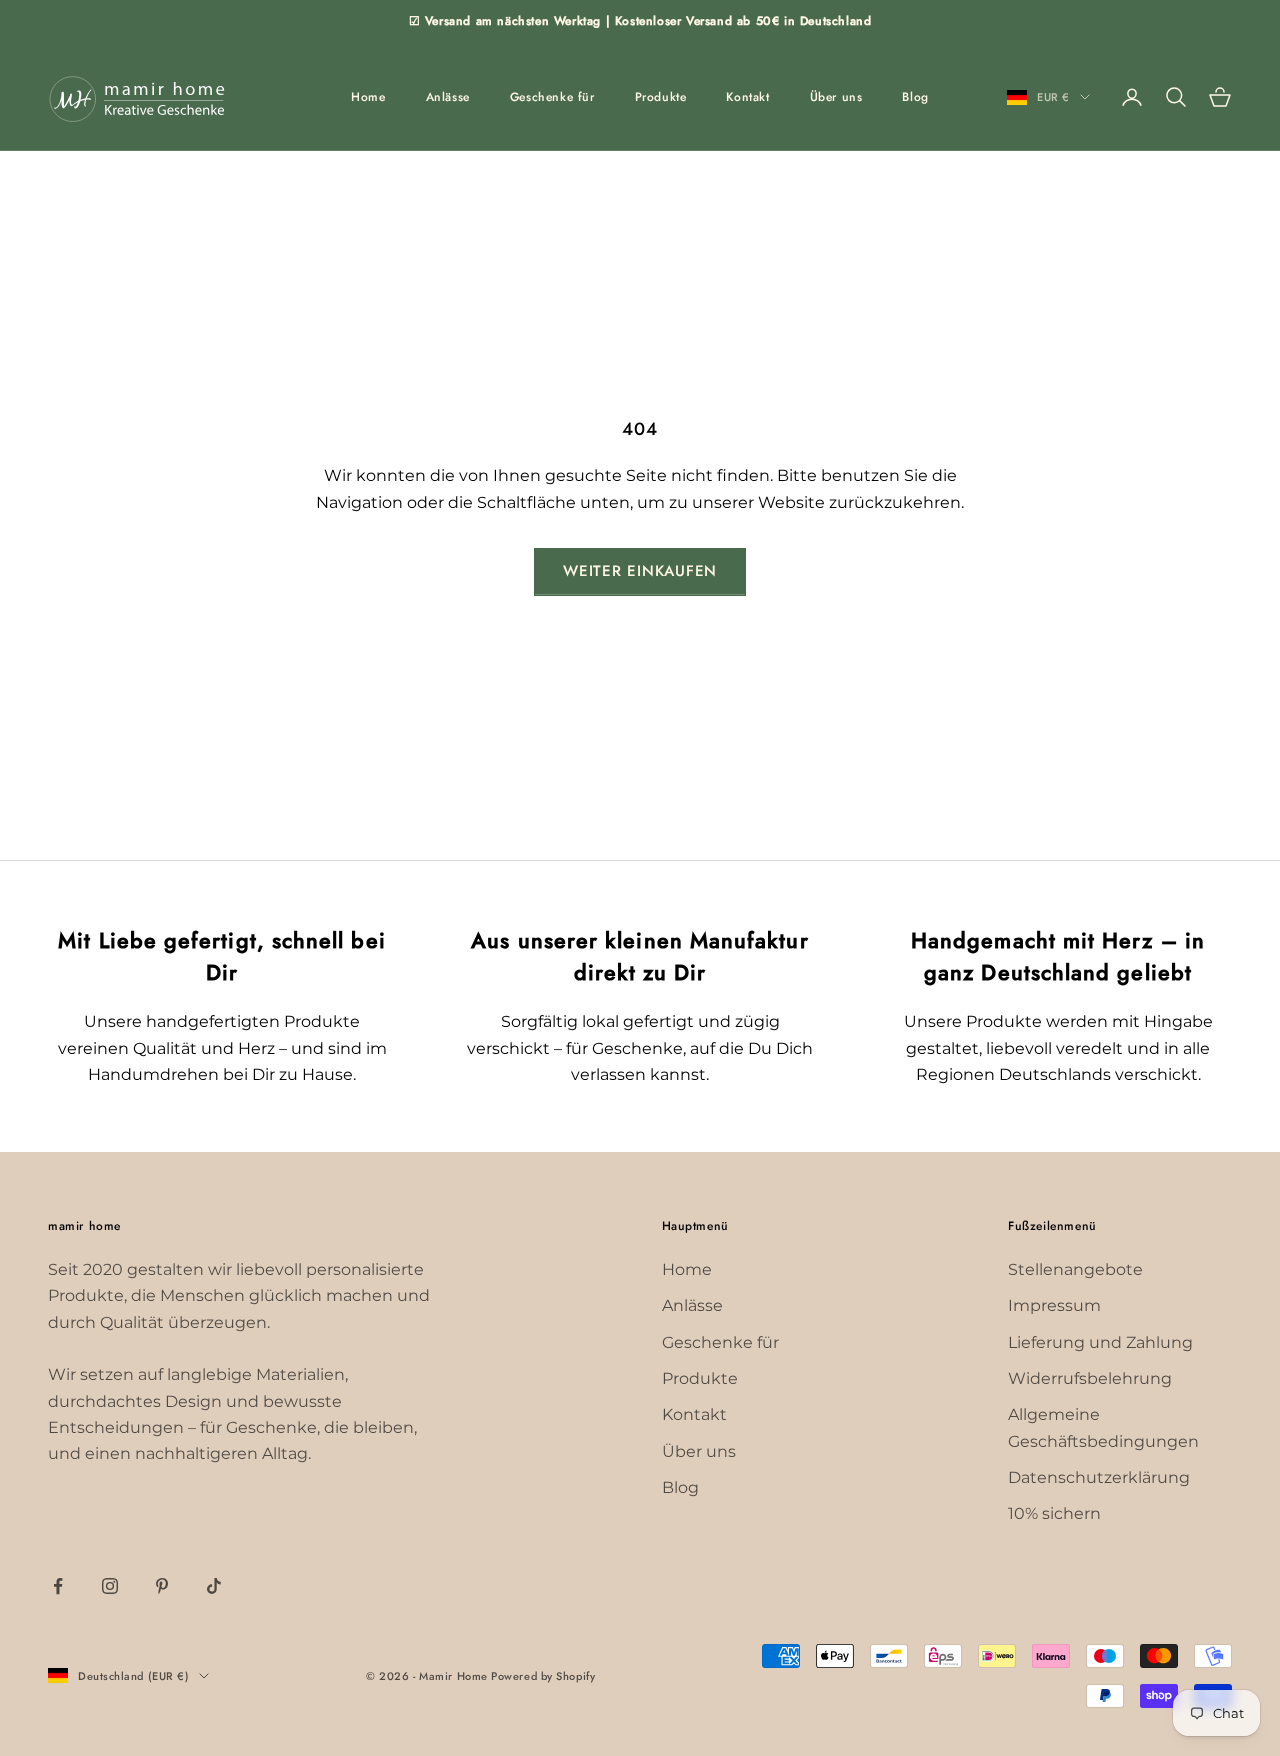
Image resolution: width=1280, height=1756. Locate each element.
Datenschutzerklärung (1099, 1477)
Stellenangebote (1075, 1269)
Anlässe (448, 97)
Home (368, 97)
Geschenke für (552, 97)
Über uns (836, 97)
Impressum (1054, 1305)
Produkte (661, 97)
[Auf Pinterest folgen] (162, 1586)
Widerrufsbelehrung (1090, 1378)
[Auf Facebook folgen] (58, 1586)
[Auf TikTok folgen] (214, 1586)
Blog (915, 97)
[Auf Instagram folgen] (110, 1586)
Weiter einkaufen (640, 571)
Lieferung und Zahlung (1100, 1342)
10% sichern (1054, 1513)
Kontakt (747, 97)
